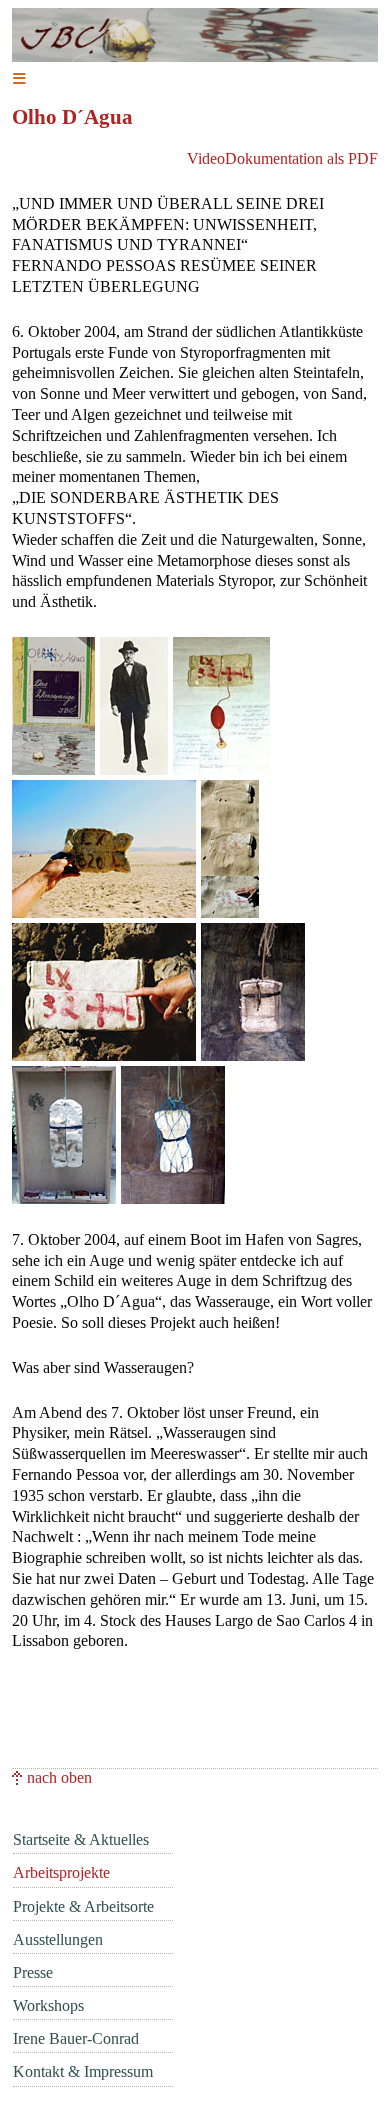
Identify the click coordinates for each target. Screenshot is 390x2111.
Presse (33, 1972)
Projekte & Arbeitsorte (83, 1906)
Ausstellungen (58, 1939)
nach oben (59, 1777)
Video (206, 158)
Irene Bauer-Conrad (76, 2038)
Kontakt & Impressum (83, 2071)
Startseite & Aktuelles (81, 1839)
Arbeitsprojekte (61, 1872)
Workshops (48, 2005)
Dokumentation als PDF (301, 158)
